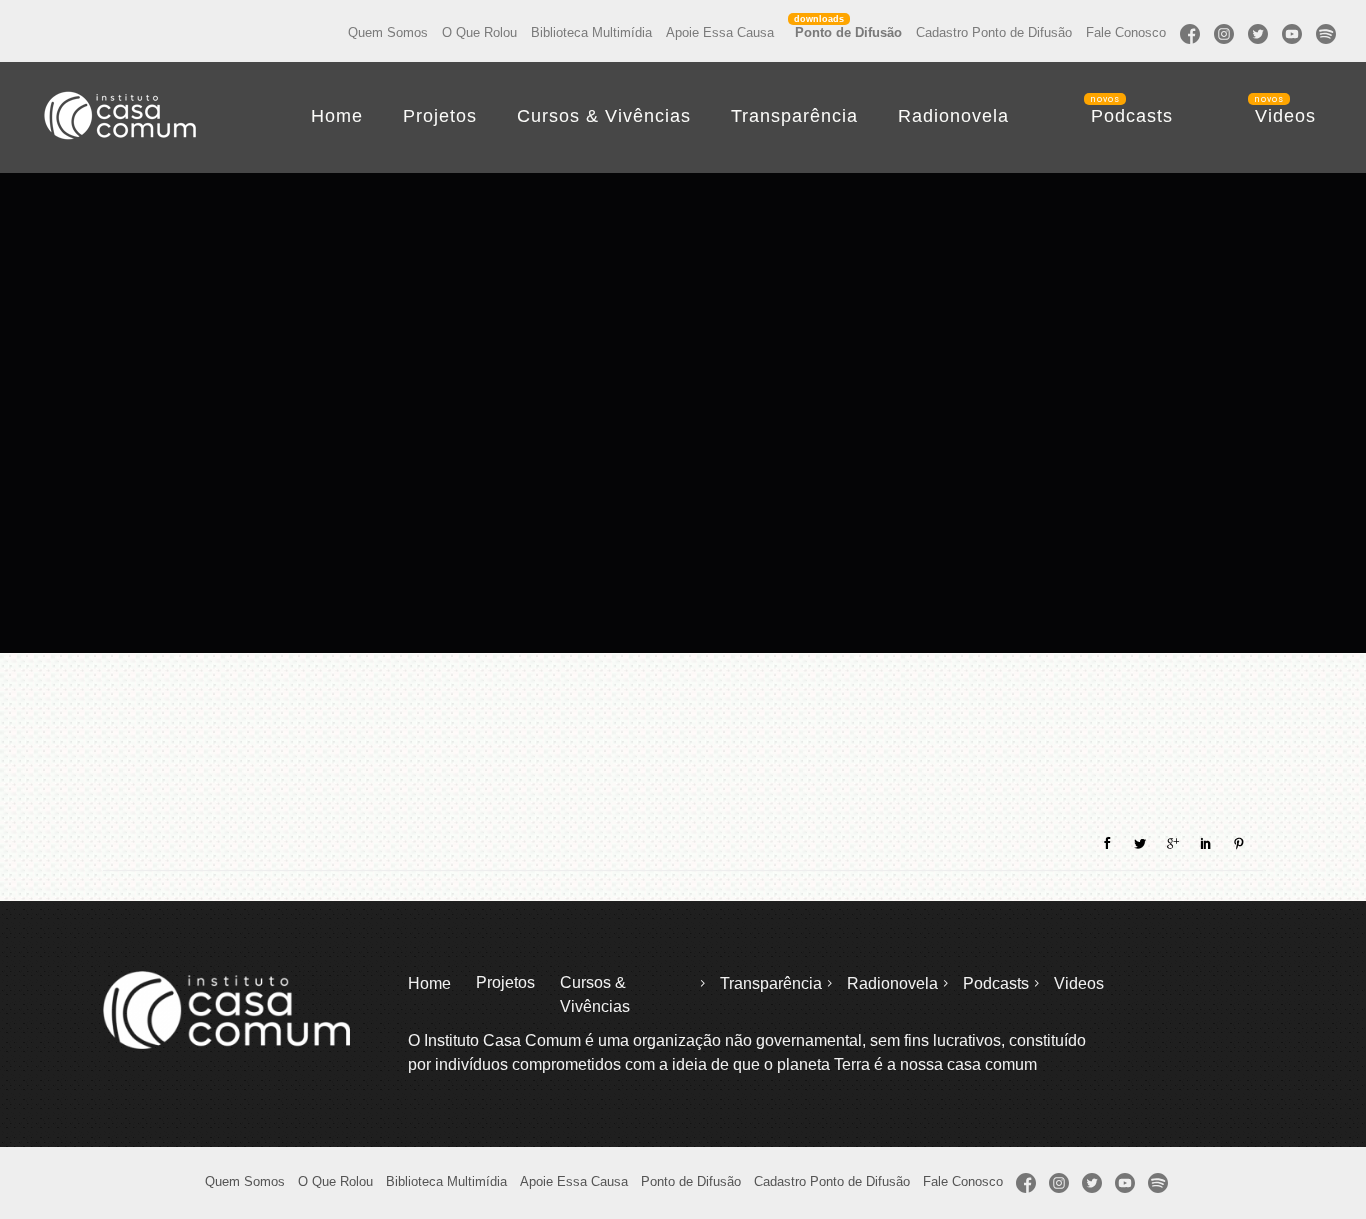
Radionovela (953, 116)
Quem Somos (388, 32)
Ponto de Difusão (848, 32)
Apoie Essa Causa (720, 32)
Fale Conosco (1126, 32)
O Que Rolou (479, 32)
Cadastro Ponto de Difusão (994, 32)
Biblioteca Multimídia (591, 32)
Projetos (440, 116)
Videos (1285, 116)
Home (337, 116)
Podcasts (1132, 116)
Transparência (794, 116)
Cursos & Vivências (604, 116)
